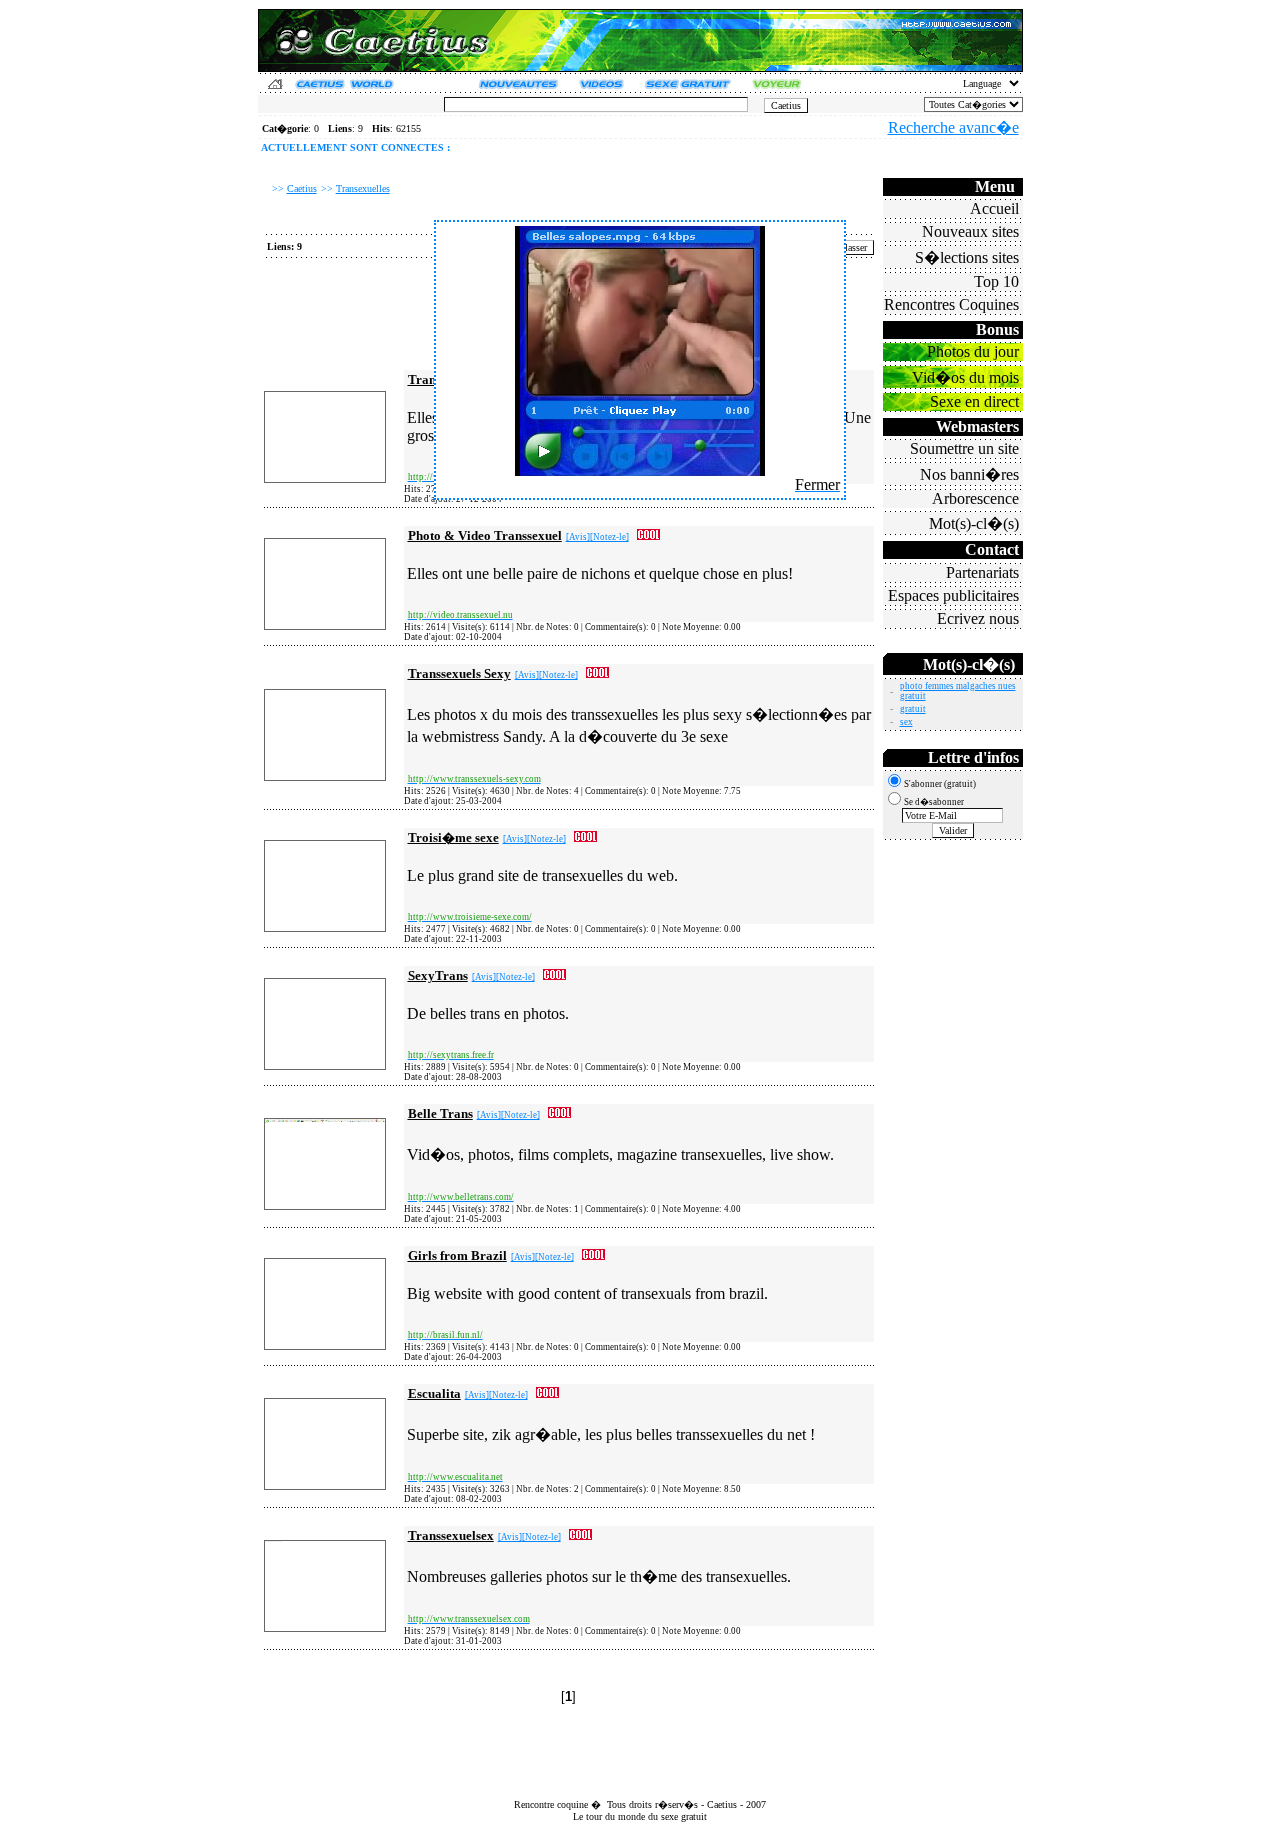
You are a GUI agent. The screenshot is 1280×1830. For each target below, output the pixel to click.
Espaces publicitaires (953, 595)
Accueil (994, 208)
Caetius (722, 1804)
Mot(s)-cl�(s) (974, 523)
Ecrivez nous (978, 618)
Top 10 (996, 281)
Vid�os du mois (965, 377)
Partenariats (982, 572)
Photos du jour (973, 351)
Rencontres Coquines (951, 304)
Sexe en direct (974, 401)
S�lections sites (967, 257)
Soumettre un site (964, 448)
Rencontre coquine (551, 1804)
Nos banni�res (969, 474)
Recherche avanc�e (953, 127)
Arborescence (975, 498)
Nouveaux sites (970, 231)
